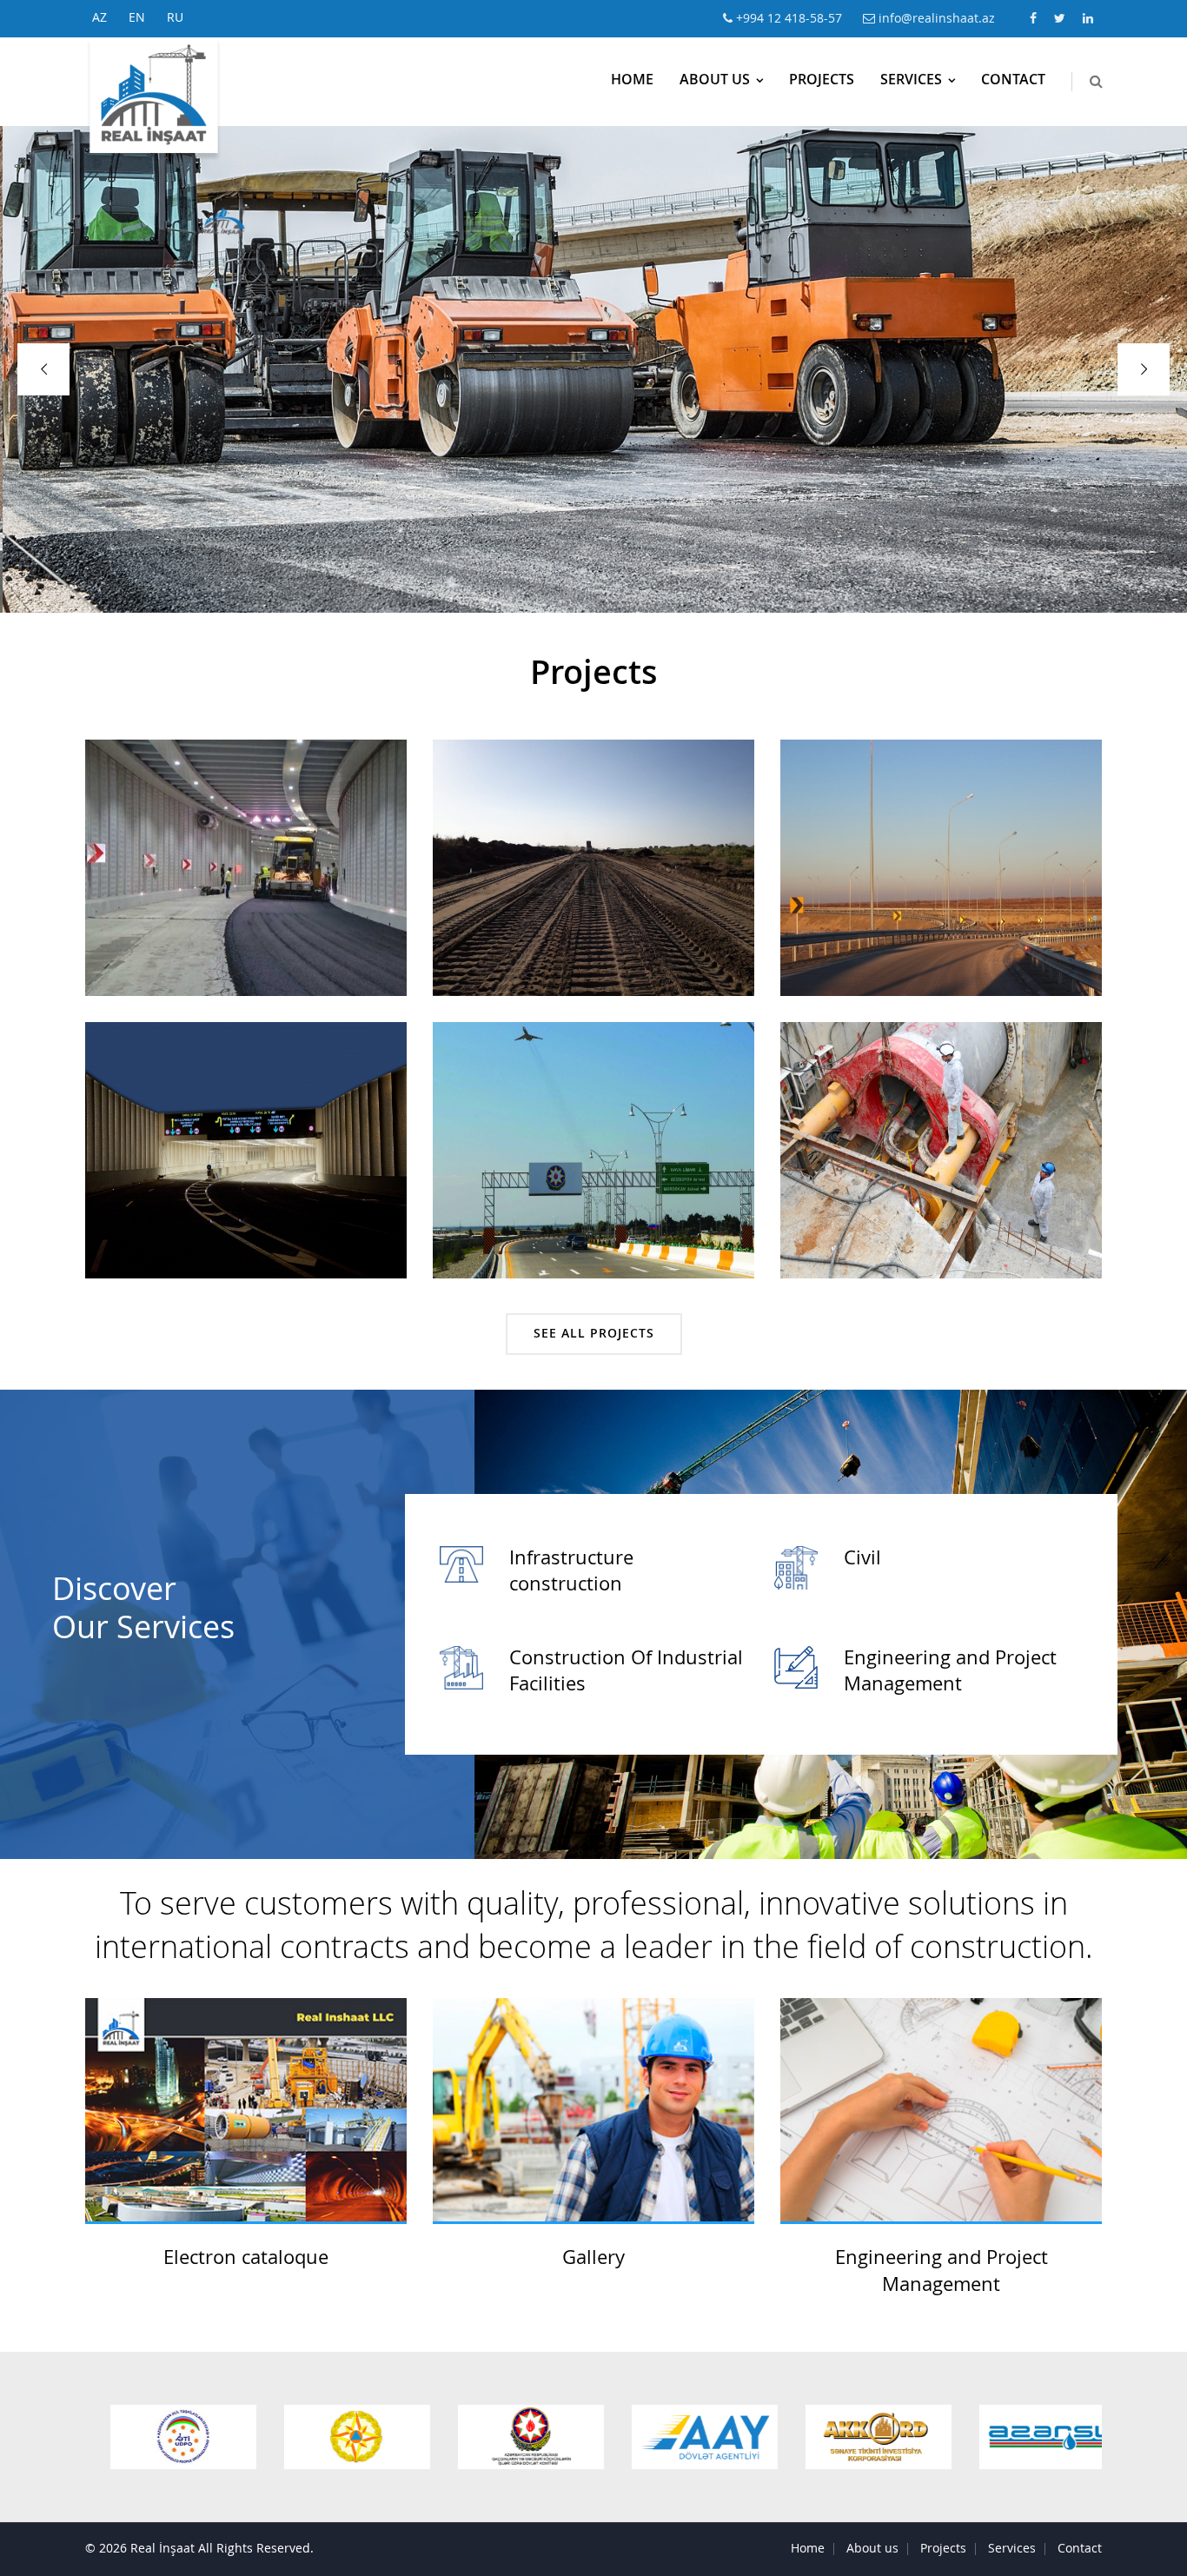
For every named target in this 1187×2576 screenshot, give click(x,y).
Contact (1013, 81)
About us (715, 81)
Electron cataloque (246, 2259)
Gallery (593, 2259)
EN (137, 18)
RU (175, 18)
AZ (99, 18)
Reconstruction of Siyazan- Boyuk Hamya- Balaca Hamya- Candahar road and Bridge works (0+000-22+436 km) (593, 879)
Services (911, 81)
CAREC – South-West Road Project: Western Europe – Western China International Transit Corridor (941, 879)
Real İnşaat (162, 2549)
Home (632, 81)
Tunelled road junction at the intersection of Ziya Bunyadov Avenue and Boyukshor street (246, 879)
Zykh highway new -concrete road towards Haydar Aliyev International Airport (594, 1150)
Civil (862, 1559)
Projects (822, 81)
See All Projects (594, 1334)
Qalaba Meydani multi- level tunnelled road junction (246, 1150)
